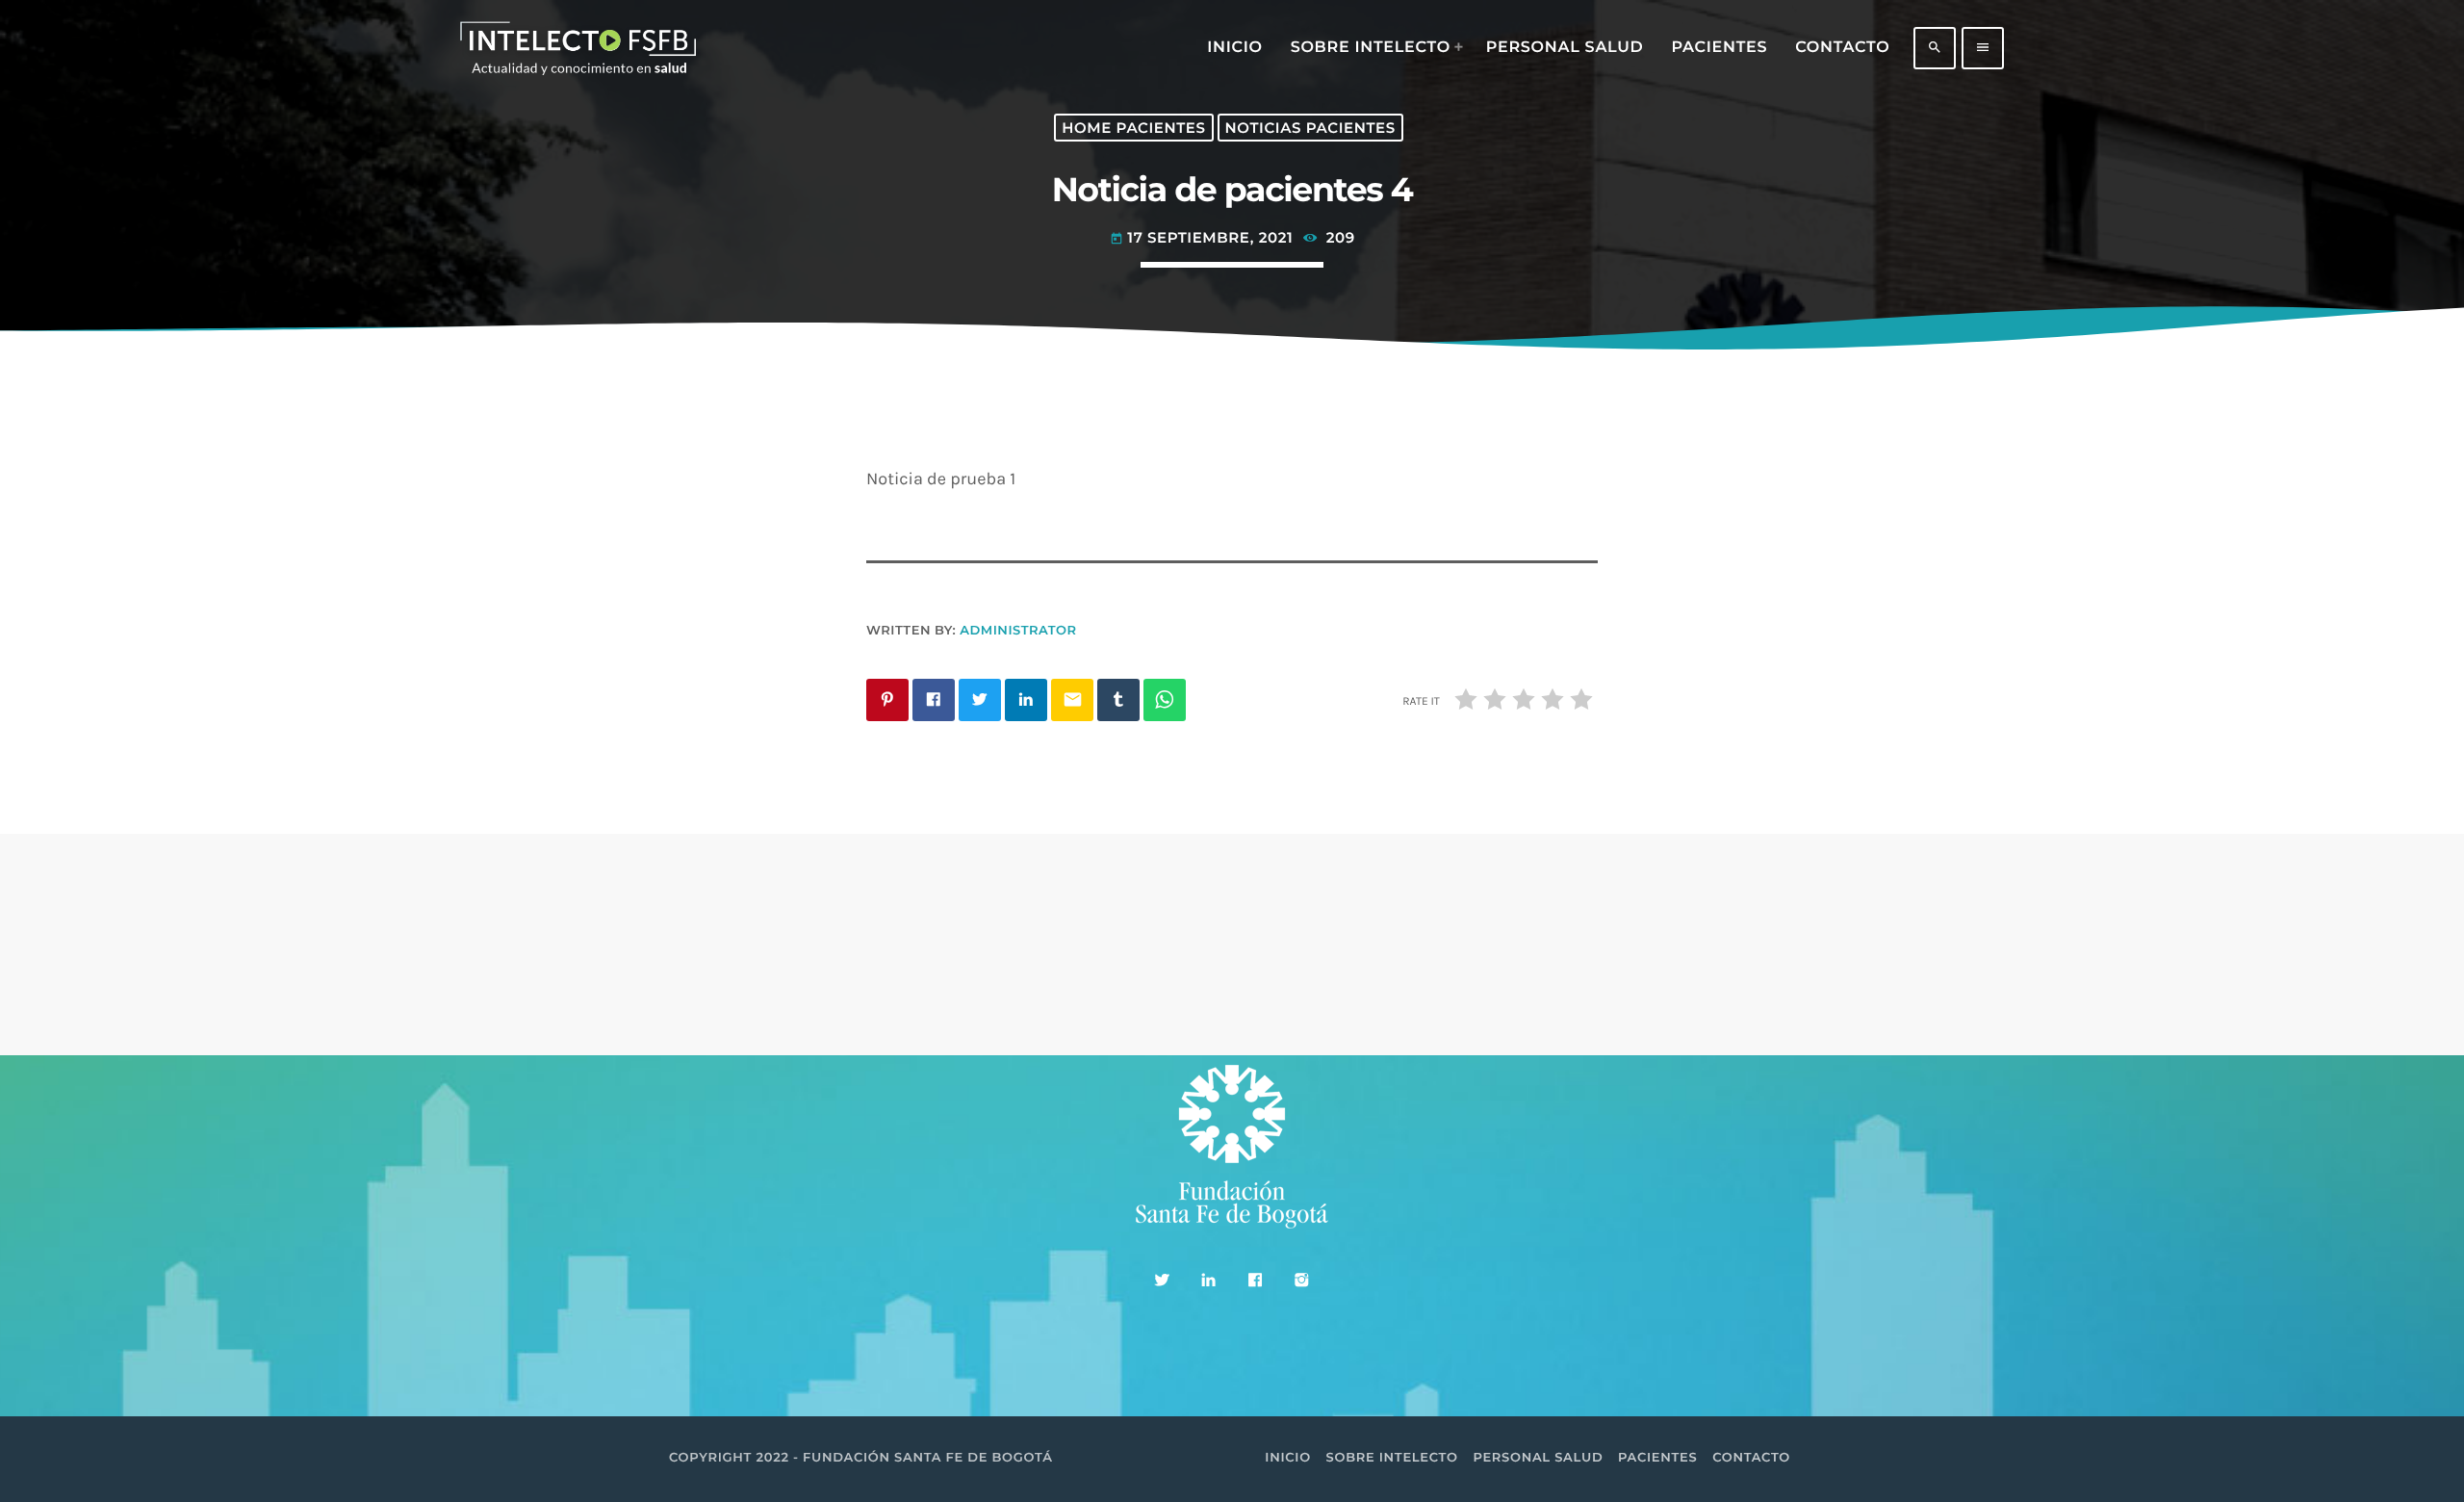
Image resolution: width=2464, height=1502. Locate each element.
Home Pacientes (1133, 128)
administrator (1018, 631)
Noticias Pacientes (1310, 128)
